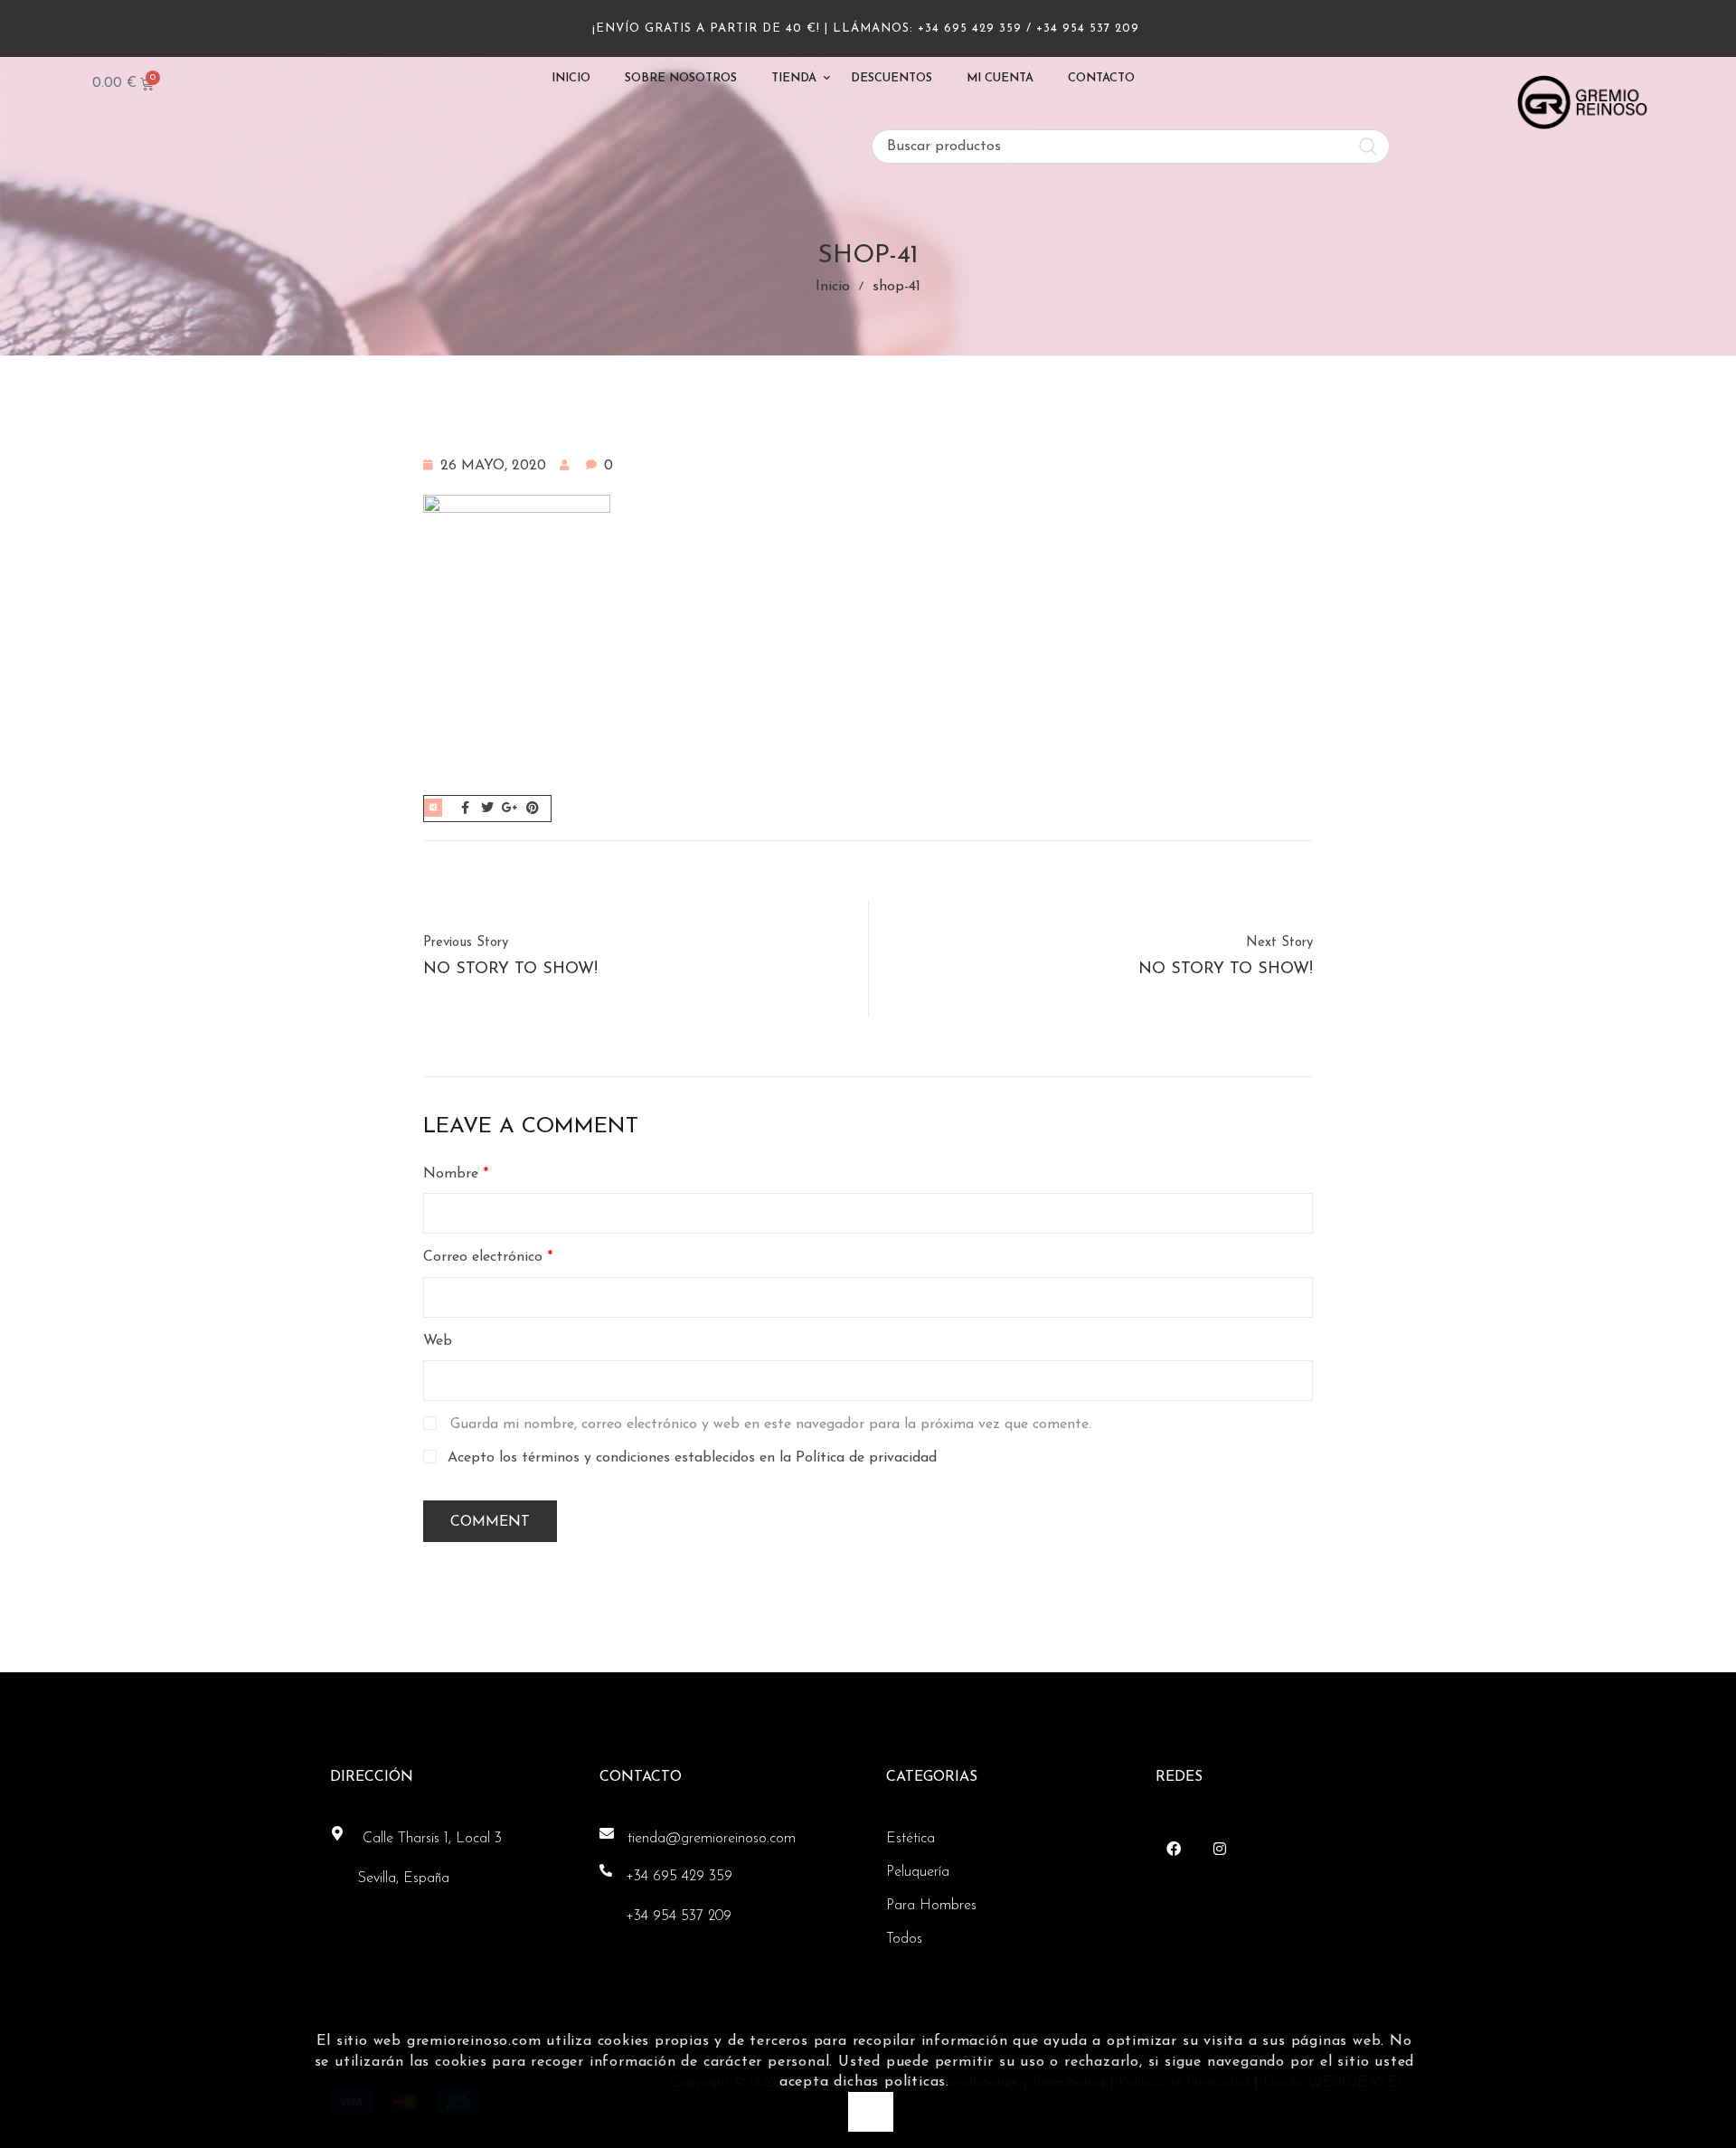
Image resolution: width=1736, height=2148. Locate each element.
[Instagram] (1220, 1848)
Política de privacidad (866, 1458)
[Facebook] (1174, 1848)
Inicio (833, 287)
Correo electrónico (488, 1257)
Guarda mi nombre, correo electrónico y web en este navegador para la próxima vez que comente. (771, 1424)
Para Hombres (931, 1906)
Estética (910, 1839)
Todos (904, 1939)
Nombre (456, 1174)
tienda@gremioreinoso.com (712, 1839)
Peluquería (918, 1872)
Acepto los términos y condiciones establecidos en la (692, 1458)
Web (438, 1341)
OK (870, 2111)
